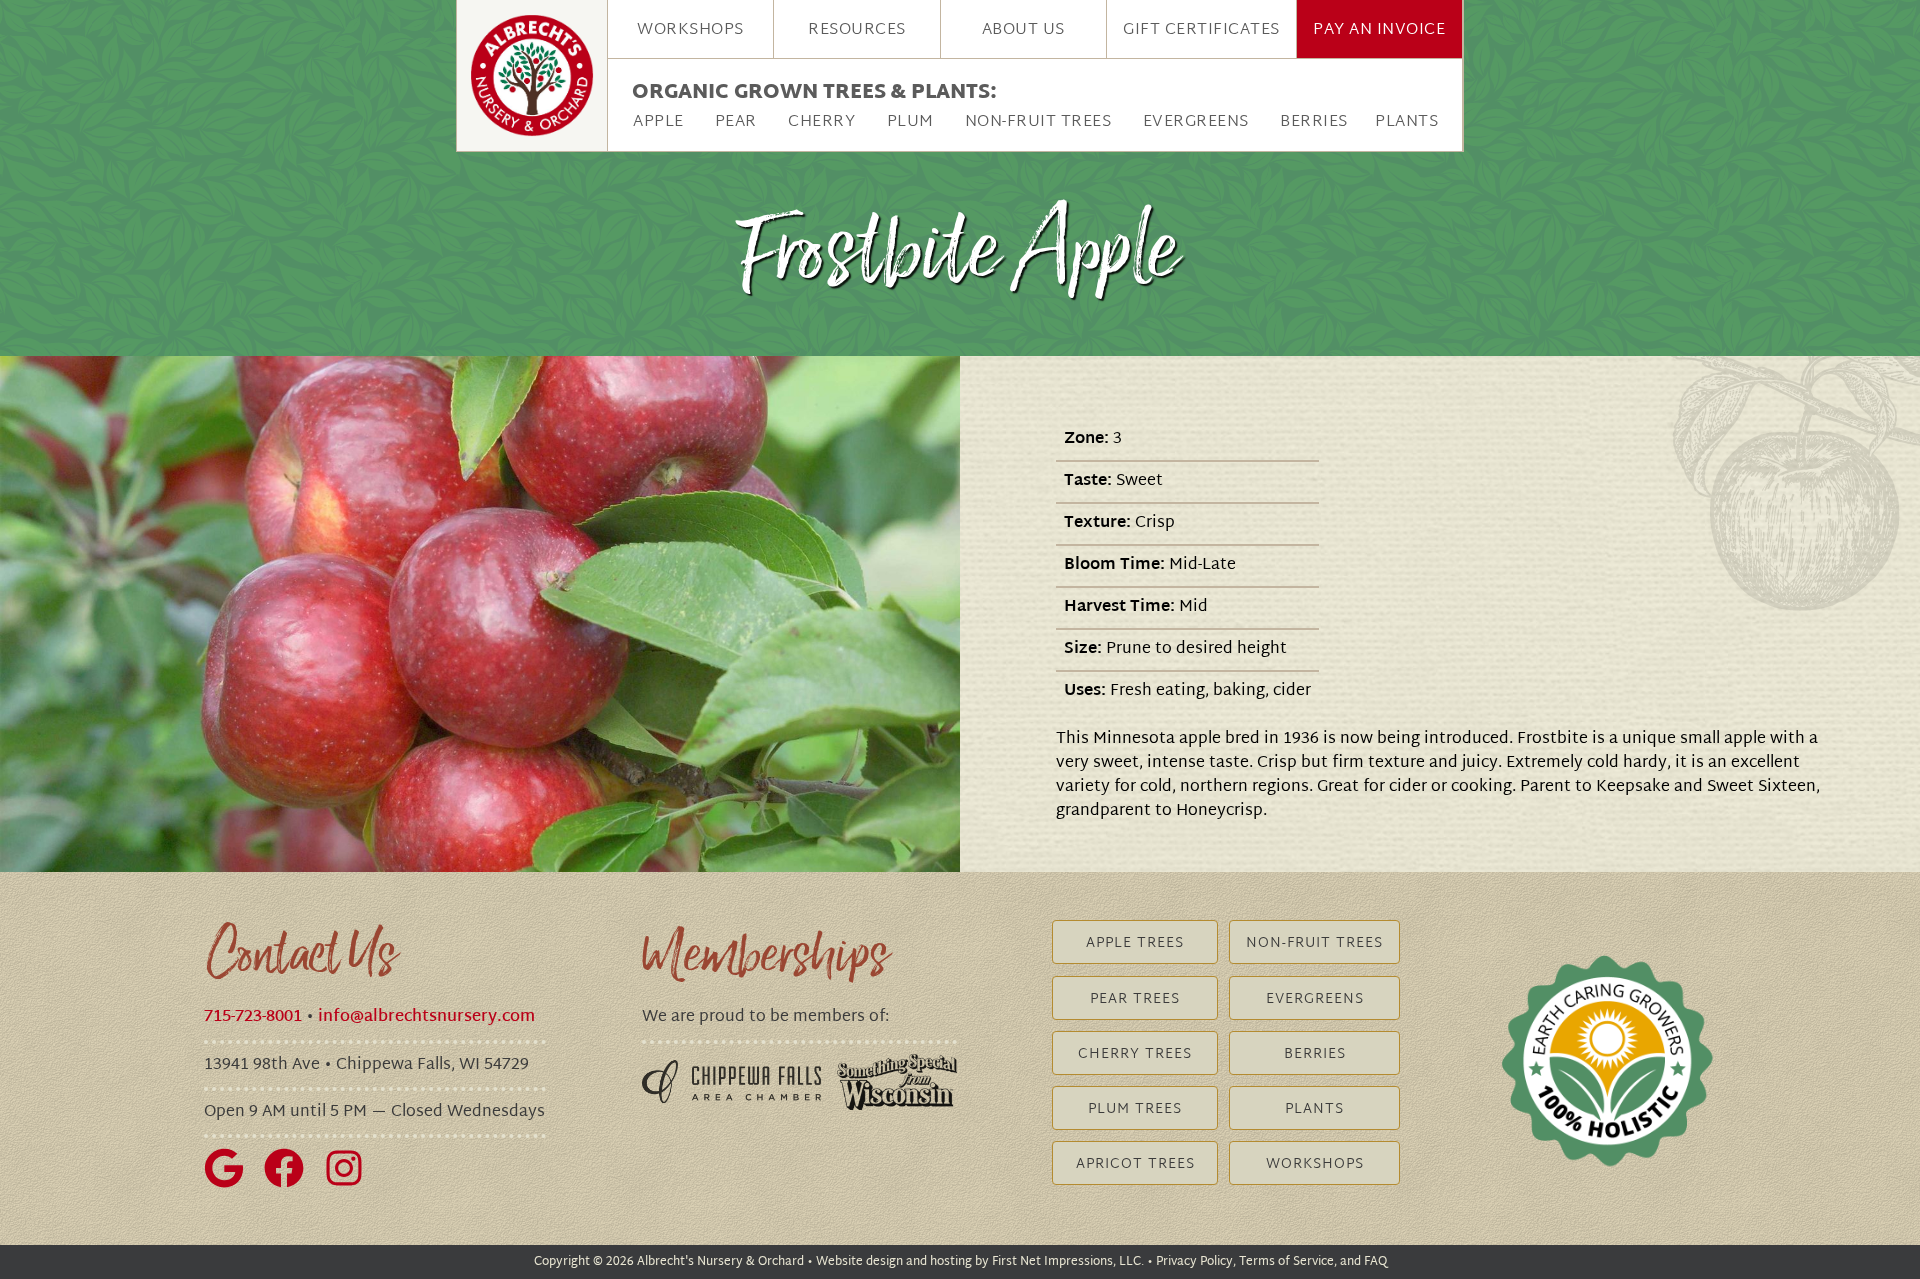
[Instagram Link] (352, 1184)
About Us (1023, 30)
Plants (1406, 123)
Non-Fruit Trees (1038, 123)
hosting (951, 1262)
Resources (857, 30)
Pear (736, 123)
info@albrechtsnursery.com (426, 1017)
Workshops (690, 30)
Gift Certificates (1201, 30)
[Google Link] (232, 1184)
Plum (910, 123)
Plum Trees (1135, 1109)
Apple (658, 123)
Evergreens (1196, 123)
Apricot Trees (1135, 1164)
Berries (1314, 123)
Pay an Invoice (1379, 30)
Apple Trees (1135, 943)
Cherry (821, 123)
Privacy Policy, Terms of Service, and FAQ (1271, 1262)
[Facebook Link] (292, 1184)
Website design (859, 1262)
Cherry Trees (1135, 1054)
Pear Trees (1135, 999)
